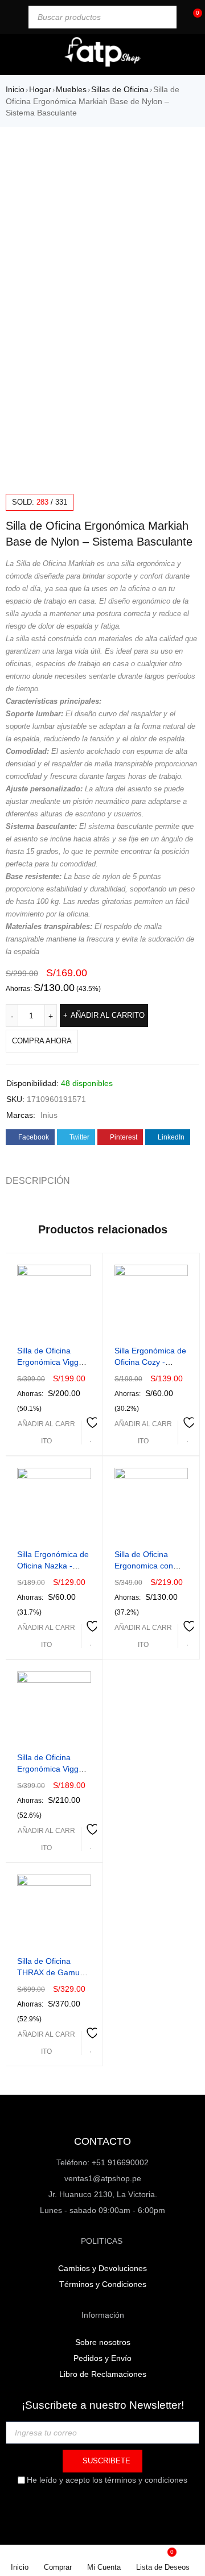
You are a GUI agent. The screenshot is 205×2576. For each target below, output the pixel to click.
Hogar (40, 89)
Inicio (15, 89)
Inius (49, 1115)
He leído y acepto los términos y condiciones (107, 2480)
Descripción (38, 1181)
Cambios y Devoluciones (102, 2268)
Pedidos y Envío (102, 2358)
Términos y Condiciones (103, 2284)
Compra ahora (42, 1041)
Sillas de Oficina (120, 89)
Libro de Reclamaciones (103, 2374)
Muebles (71, 89)
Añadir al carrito (108, 1015)
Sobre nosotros (103, 2342)
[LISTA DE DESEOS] (91, 1431)
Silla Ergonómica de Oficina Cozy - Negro (150, 1362)
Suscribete (105, 2461)
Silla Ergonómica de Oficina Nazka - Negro (53, 1566)
